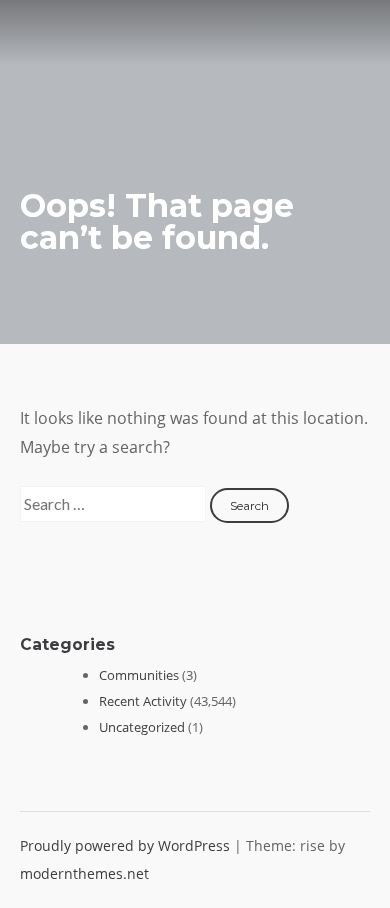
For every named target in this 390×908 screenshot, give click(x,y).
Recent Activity (143, 701)
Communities (139, 675)
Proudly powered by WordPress (127, 845)
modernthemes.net (84, 873)
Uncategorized (142, 727)
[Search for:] (115, 504)
